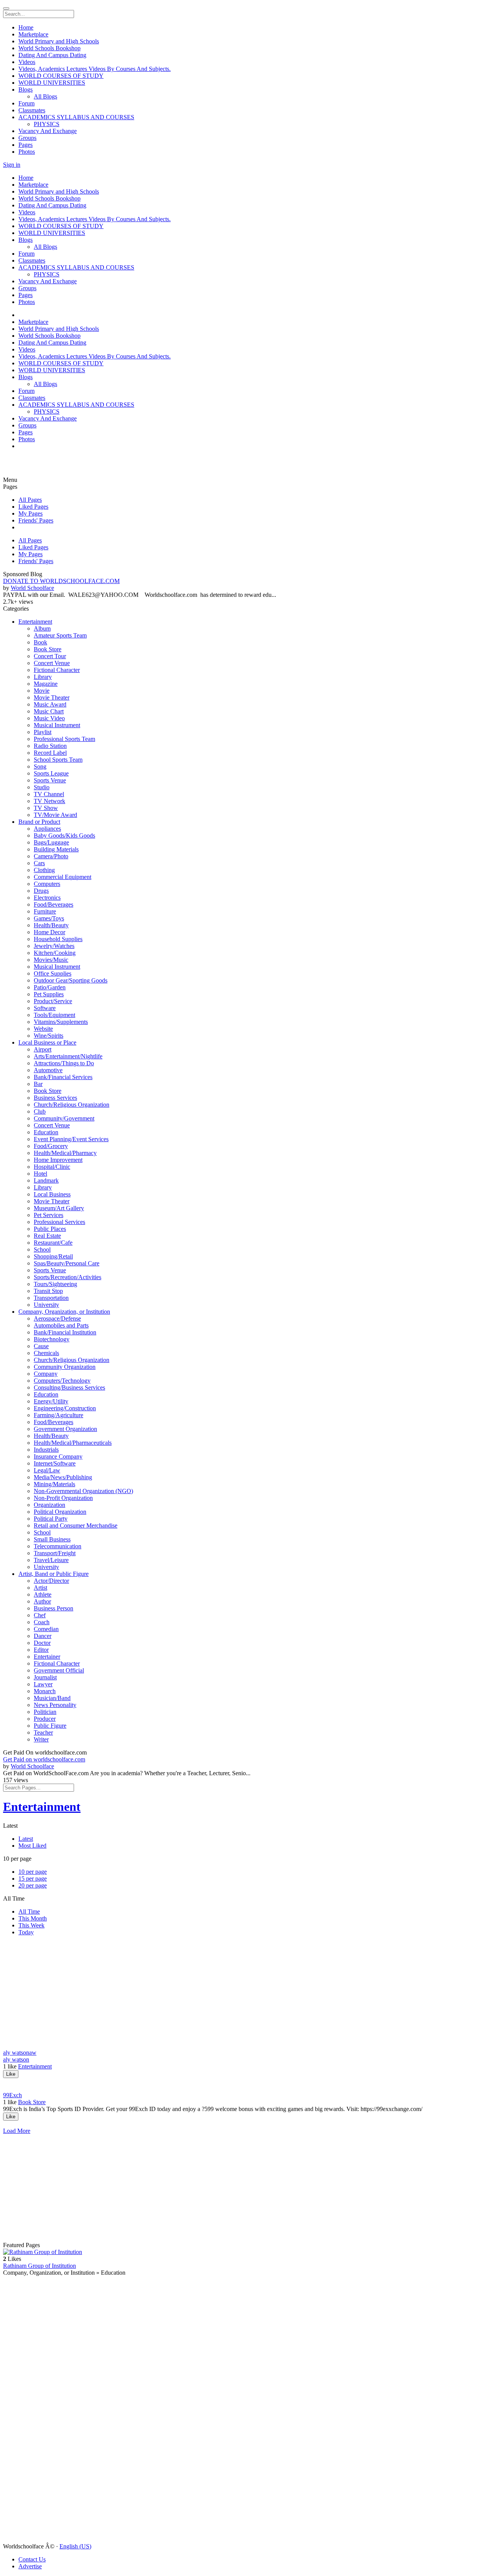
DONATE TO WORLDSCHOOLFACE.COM (61, 581)
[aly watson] (245, 2081)
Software (45, 1008)
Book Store (48, 649)
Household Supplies (58, 939)
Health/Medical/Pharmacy (65, 1153)
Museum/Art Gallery (59, 1208)
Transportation (51, 1298)
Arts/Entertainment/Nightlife (68, 1056)
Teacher (43, 1732)
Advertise (30, 2566)
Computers (47, 884)
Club (40, 1111)
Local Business (52, 1194)
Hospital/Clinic (52, 1167)
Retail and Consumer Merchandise (76, 1525)
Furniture (45, 911)
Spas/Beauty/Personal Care (67, 1263)
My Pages (30, 513)
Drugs (41, 891)
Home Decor (49, 932)
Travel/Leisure (51, 1560)
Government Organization (65, 1429)
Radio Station (50, 746)
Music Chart (49, 711)
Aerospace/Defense (57, 1318)
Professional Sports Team (64, 739)
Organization (49, 1505)
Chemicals (46, 1353)
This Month (33, 1918)
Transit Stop (48, 1291)
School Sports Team (58, 760)
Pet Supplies (49, 994)
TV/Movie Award (55, 815)
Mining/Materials (54, 1484)
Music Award (50, 704)
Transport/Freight (55, 1553)
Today (26, 1932)
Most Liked (32, 1846)
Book (40, 642)
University (46, 1305)
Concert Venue (52, 663)
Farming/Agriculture (58, 1415)
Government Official (59, 1670)
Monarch (45, 1691)
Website (43, 1029)
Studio (42, 787)
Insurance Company (58, 1456)
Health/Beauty (51, 925)
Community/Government (64, 1118)
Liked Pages (33, 507)
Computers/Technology (62, 1381)
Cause (41, 1346)
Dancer (43, 1636)
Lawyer (43, 1684)
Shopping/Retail (53, 1256)
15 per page (33, 1879)
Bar (38, 1084)
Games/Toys (49, 918)
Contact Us (32, 2559)
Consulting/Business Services (69, 1387)
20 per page (33, 1885)
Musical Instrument (57, 725)
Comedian (46, 1629)
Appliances (47, 829)
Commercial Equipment (63, 877)
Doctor (42, 1643)
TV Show (46, 808)
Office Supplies (53, 973)
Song (40, 766)
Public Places (50, 1229)
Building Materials (56, 849)
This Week (31, 1925)
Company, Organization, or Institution (64, 1312)
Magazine (46, 684)
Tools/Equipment (54, 1015)
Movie (42, 691)
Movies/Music (51, 960)
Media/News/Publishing (63, 1477)
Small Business (52, 1539)
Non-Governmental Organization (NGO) (83, 1491)
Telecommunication (58, 1546)
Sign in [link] (12, 165)
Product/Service (53, 1001)
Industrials (46, 1450)
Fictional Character (57, 670)
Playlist (43, 732)
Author (42, 1601)
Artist (40, 1588)
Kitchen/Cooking (55, 953)
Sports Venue (50, 780)
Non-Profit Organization (63, 1498)
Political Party (51, 1519)
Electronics (47, 898)
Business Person (54, 1608)
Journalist (45, 1677)
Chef (40, 1615)
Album (42, 628)
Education (46, 1132)
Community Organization (65, 1367)
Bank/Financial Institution (65, 1332)
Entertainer (47, 1657)
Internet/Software (55, 1463)
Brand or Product (39, 822)
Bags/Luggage (51, 842)
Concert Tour (50, 656)
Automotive (48, 1070)
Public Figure (50, 1726)
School (42, 1249)
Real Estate (47, 1236)
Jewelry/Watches (54, 946)
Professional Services (59, 1222)
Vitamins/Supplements (61, 1022)
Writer (41, 1739)
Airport (43, 1049)
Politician (45, 1712)
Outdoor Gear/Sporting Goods (71, 980)
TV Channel (49, 794)
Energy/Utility (51, 1401)
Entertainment (35, 622)
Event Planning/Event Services (71, 1139)
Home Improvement (58, 1160)
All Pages (30, 500)
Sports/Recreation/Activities (68, 1277)
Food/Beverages (54, 904)
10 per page (33, 1872)
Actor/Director (51, 1581)
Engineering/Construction (65, 1408)
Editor (41, 1650)
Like (11, 2074)
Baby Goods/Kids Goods (64, 835)
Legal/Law (47, 1470)
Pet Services (49, 1215)
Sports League (51, 773)
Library (43, 677)
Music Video (49, 718)
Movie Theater (52, 697)
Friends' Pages (36, 520)
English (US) (75, 2546)
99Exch (12, 2095)
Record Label (50, 753)
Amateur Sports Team (60, 635)
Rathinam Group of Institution (40, 2266)
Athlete (43, 1594)
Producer (45, 1719)
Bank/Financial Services (63, 1077)
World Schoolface (32, 588)
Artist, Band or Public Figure (54, 1574)
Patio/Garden (50, 987)
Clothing (44, 870)
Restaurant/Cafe (53, 1243)
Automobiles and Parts (61, 1325)
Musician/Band (52, 1698)
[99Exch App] (245, 2124)
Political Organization (60, 1512)
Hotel (40, 1174)
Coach (42, 1622)
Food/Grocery (51, 1146)
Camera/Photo (51, 856)
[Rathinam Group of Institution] (245, 2252)
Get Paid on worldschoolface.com (44, 1759)
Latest (26, 1839)
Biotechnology (52, 1339)
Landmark (46, 1180)
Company (46, 1374)
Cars (39, 863)
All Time (29, 1911)
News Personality (55, 1705)
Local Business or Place (47, 1042)
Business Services (55, 1098)
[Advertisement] (49, 465)
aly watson (16, 2059)
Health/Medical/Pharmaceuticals (73, 1443)
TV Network (49, 801)
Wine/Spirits (49, 1036)
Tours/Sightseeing (55, 1284)
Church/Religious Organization (72, 1105)
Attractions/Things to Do (64, 1063)
